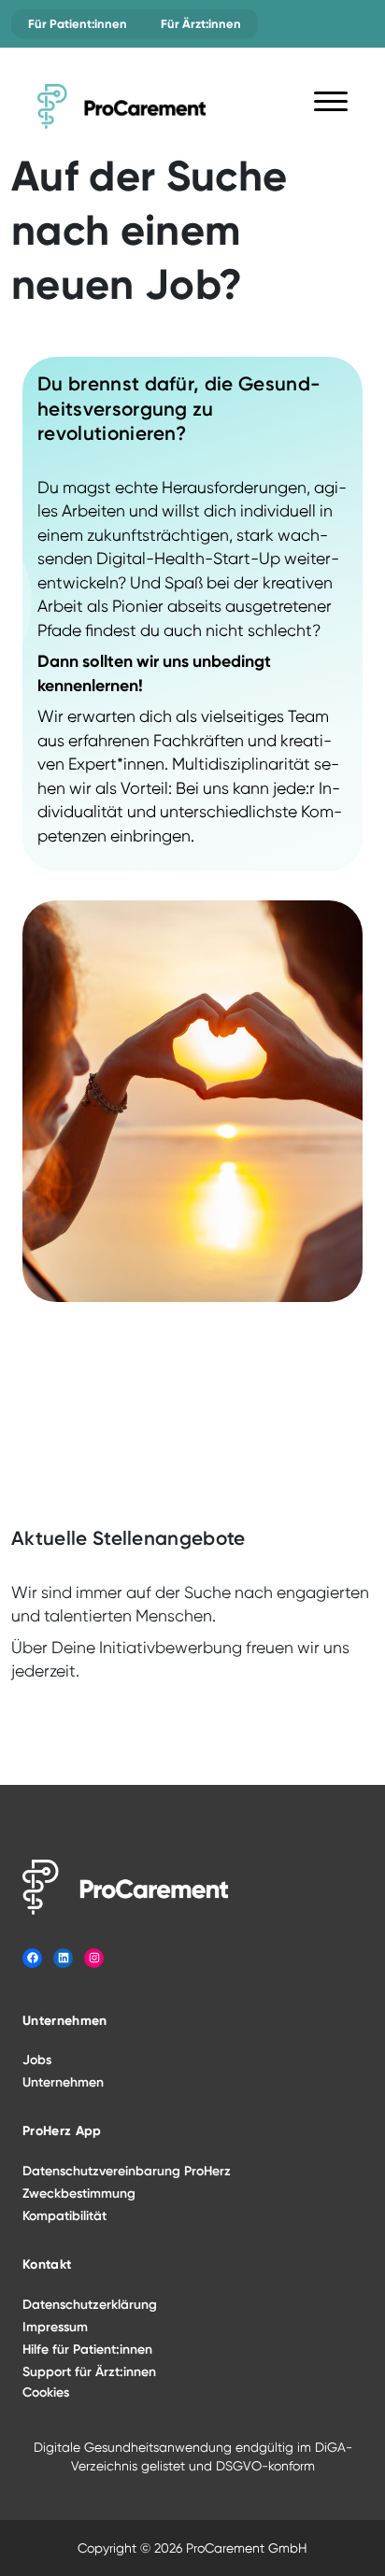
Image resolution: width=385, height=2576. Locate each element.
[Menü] (331, 105)
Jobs (37, 2060)
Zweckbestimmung (79, 2194)
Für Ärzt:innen (201, 24)
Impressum (55, 2327)
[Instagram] (94, 1958)
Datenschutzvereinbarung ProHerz (127, 2171)
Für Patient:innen (78, 24)
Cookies (46, 2392)
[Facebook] (32, 1958)
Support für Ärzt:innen (89, 2372)
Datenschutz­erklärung (90, 2305)
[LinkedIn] (63, 1958)
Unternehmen (63, 2082)
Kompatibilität (64, 2216)
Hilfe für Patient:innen (87, 2350)
